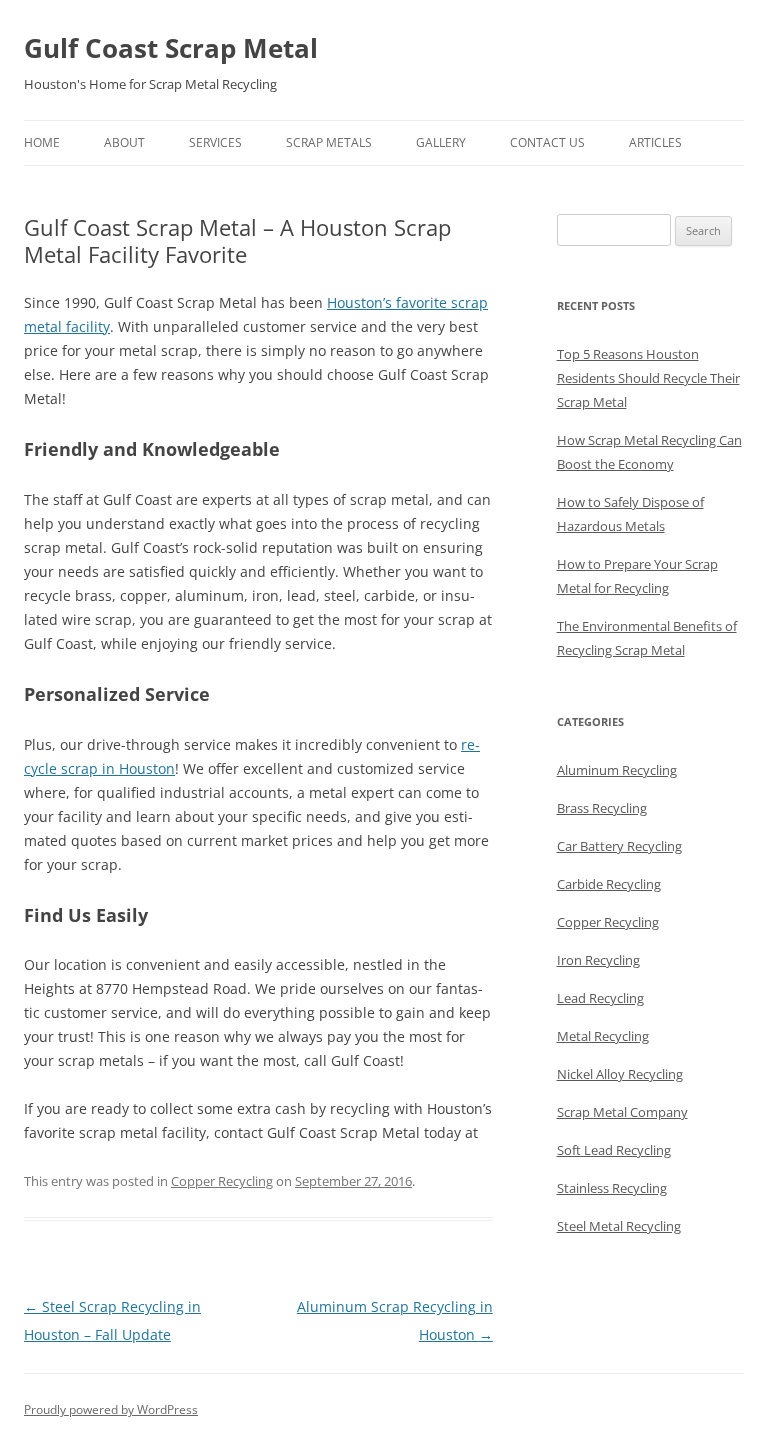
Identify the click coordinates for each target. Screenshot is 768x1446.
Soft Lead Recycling (614, 1150)
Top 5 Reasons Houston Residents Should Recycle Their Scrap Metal (648, 378)
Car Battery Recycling (619, 846)
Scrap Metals (329, 142)
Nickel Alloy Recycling (620, 1074)
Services (215, 142)
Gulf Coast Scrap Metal (171, 48)
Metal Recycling (603, 1036)
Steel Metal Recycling (619, 1226)
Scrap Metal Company (622, 1112)
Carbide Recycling (609, 884)
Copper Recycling (222, 1181)
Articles (655, 142)
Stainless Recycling (612, 1188)
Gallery (441, 142)
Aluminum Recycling (617, 770)
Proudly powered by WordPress (111, 1409)
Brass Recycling (602, 808)
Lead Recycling (600, 998)
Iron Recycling (598, 960)
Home (42, 142)
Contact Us (547, 142)
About (124, 142)
